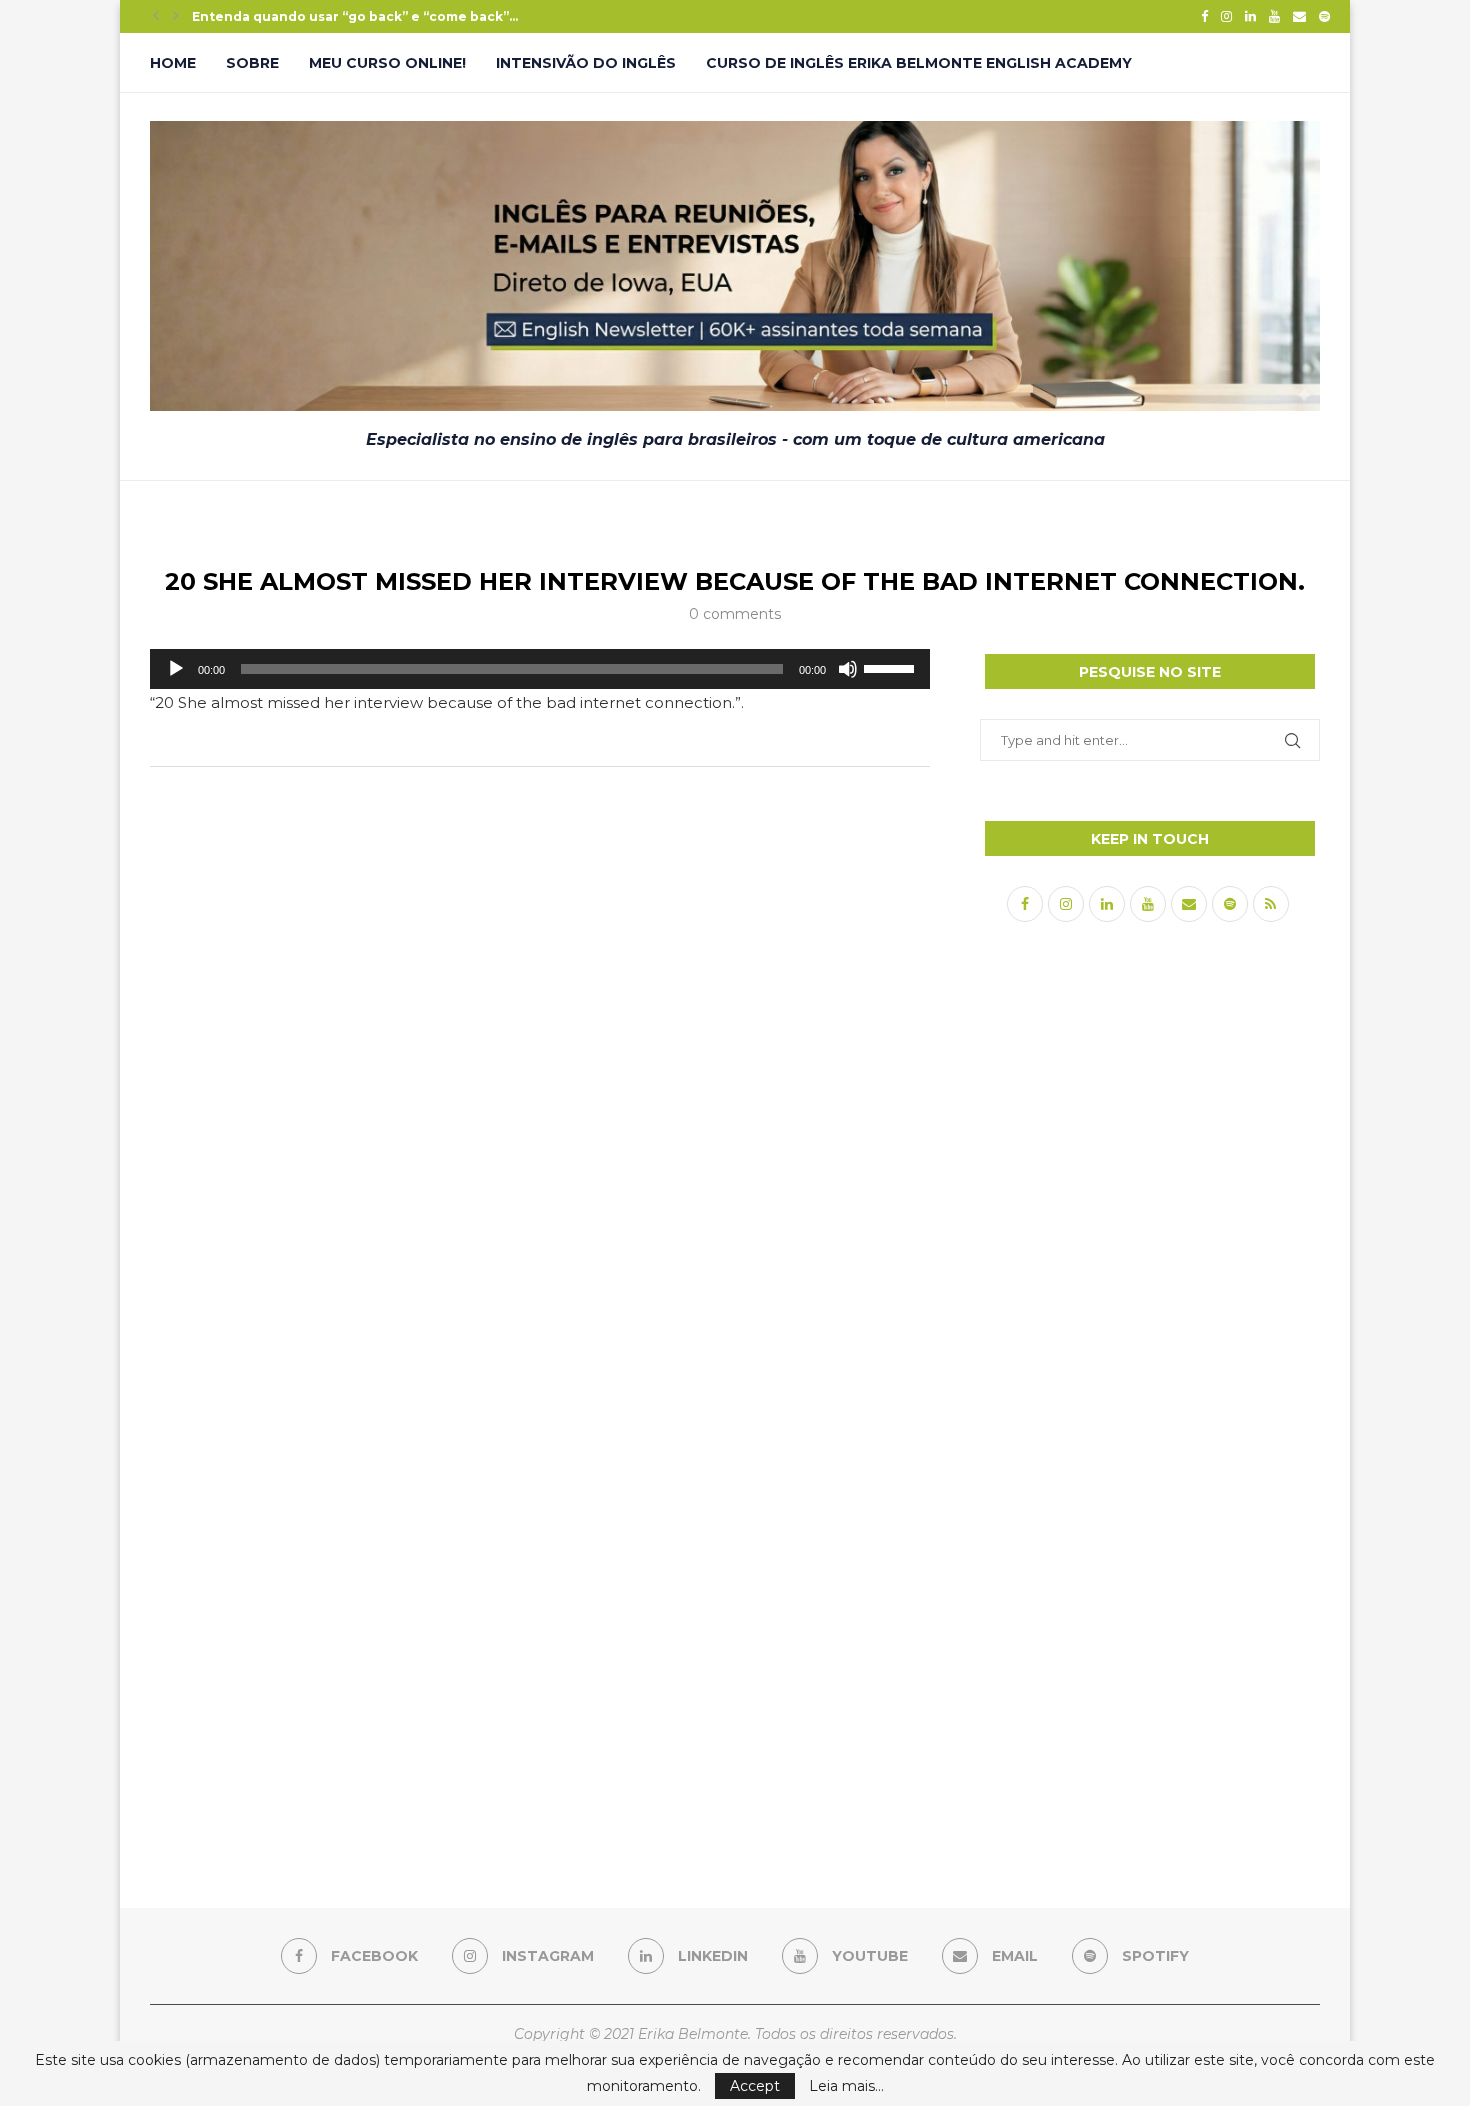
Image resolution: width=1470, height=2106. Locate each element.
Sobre (252, 63)
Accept (755, 2086)
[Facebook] (1204, 16)
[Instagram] (1226, 16)
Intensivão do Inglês (586, 63)
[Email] (1299, 16)
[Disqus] (540, 1047)
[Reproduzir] (176, 669)
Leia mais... (846, 2086)
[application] (540, 669)
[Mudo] (848, 669)
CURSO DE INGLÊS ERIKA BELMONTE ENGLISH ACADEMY (919, 63)
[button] (156, 16)
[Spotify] (1324, 16)
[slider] (892, 667)
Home (173, 63)
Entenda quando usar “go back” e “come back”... (355, 16)
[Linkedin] (1250, 16)
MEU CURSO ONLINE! (387, 63)
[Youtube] (1274, 16)
